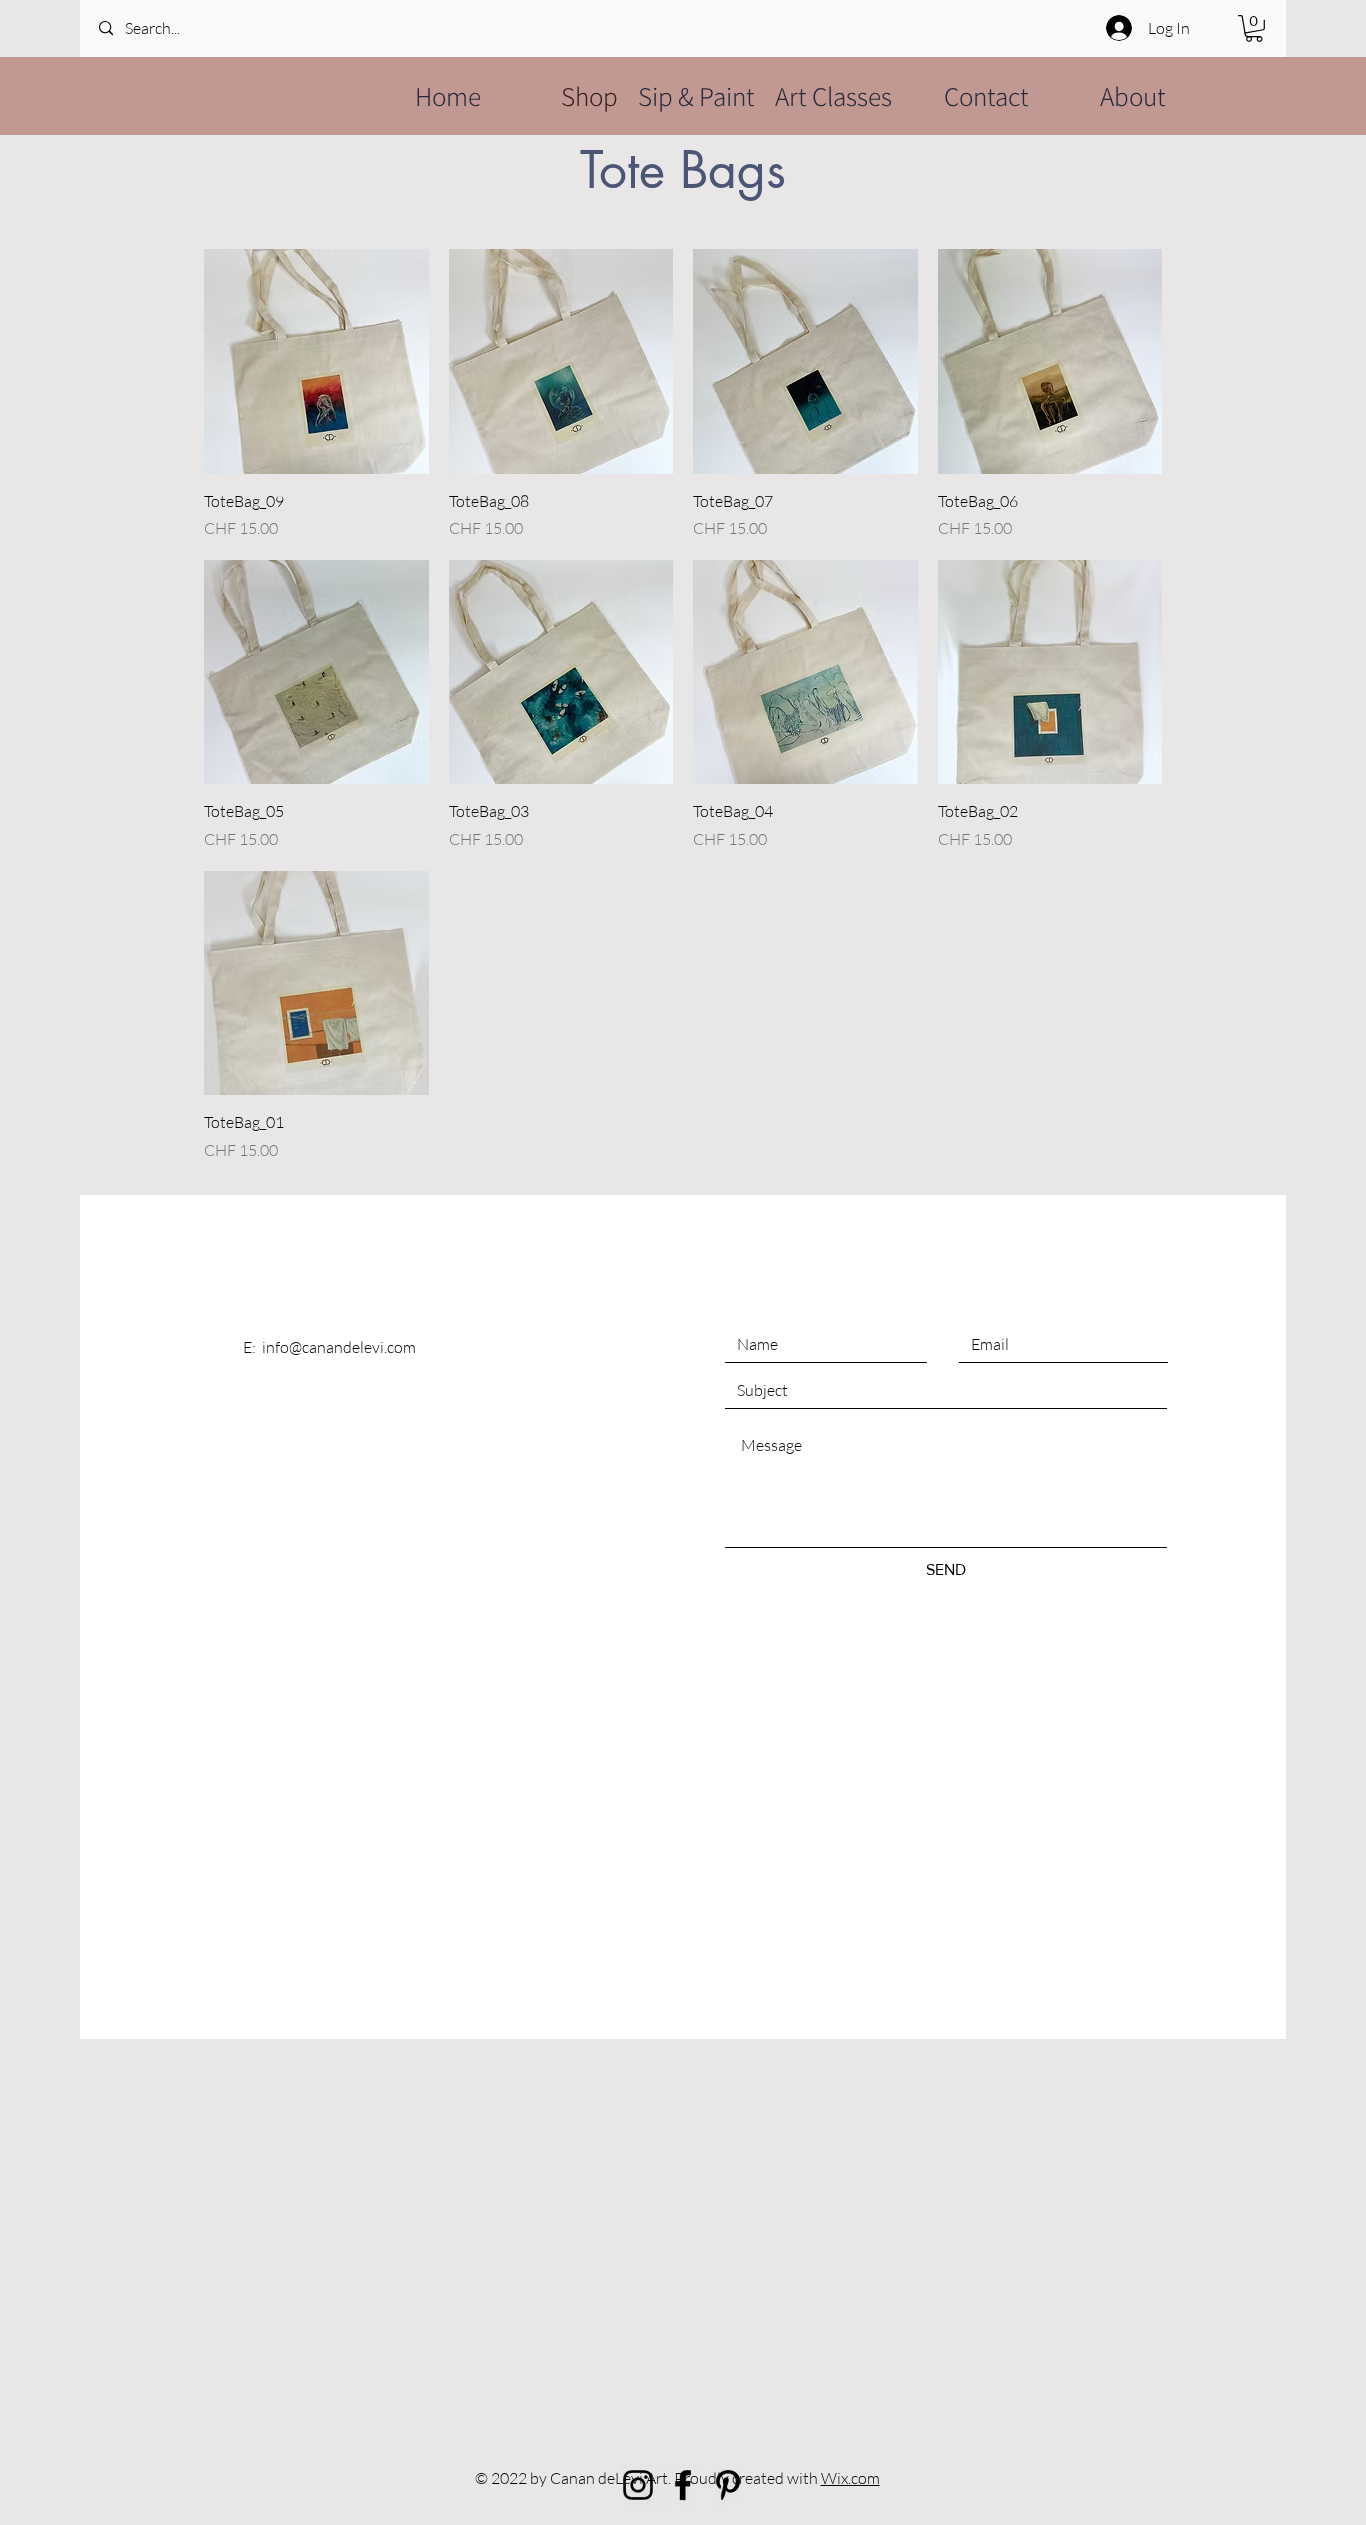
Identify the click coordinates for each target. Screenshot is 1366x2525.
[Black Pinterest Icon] (728, 2485)
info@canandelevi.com (339, 1347)
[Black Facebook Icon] (683, 2485)
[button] (1254, 28)
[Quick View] (316, 361)
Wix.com (850, 2478)
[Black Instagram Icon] (638, 2485)
